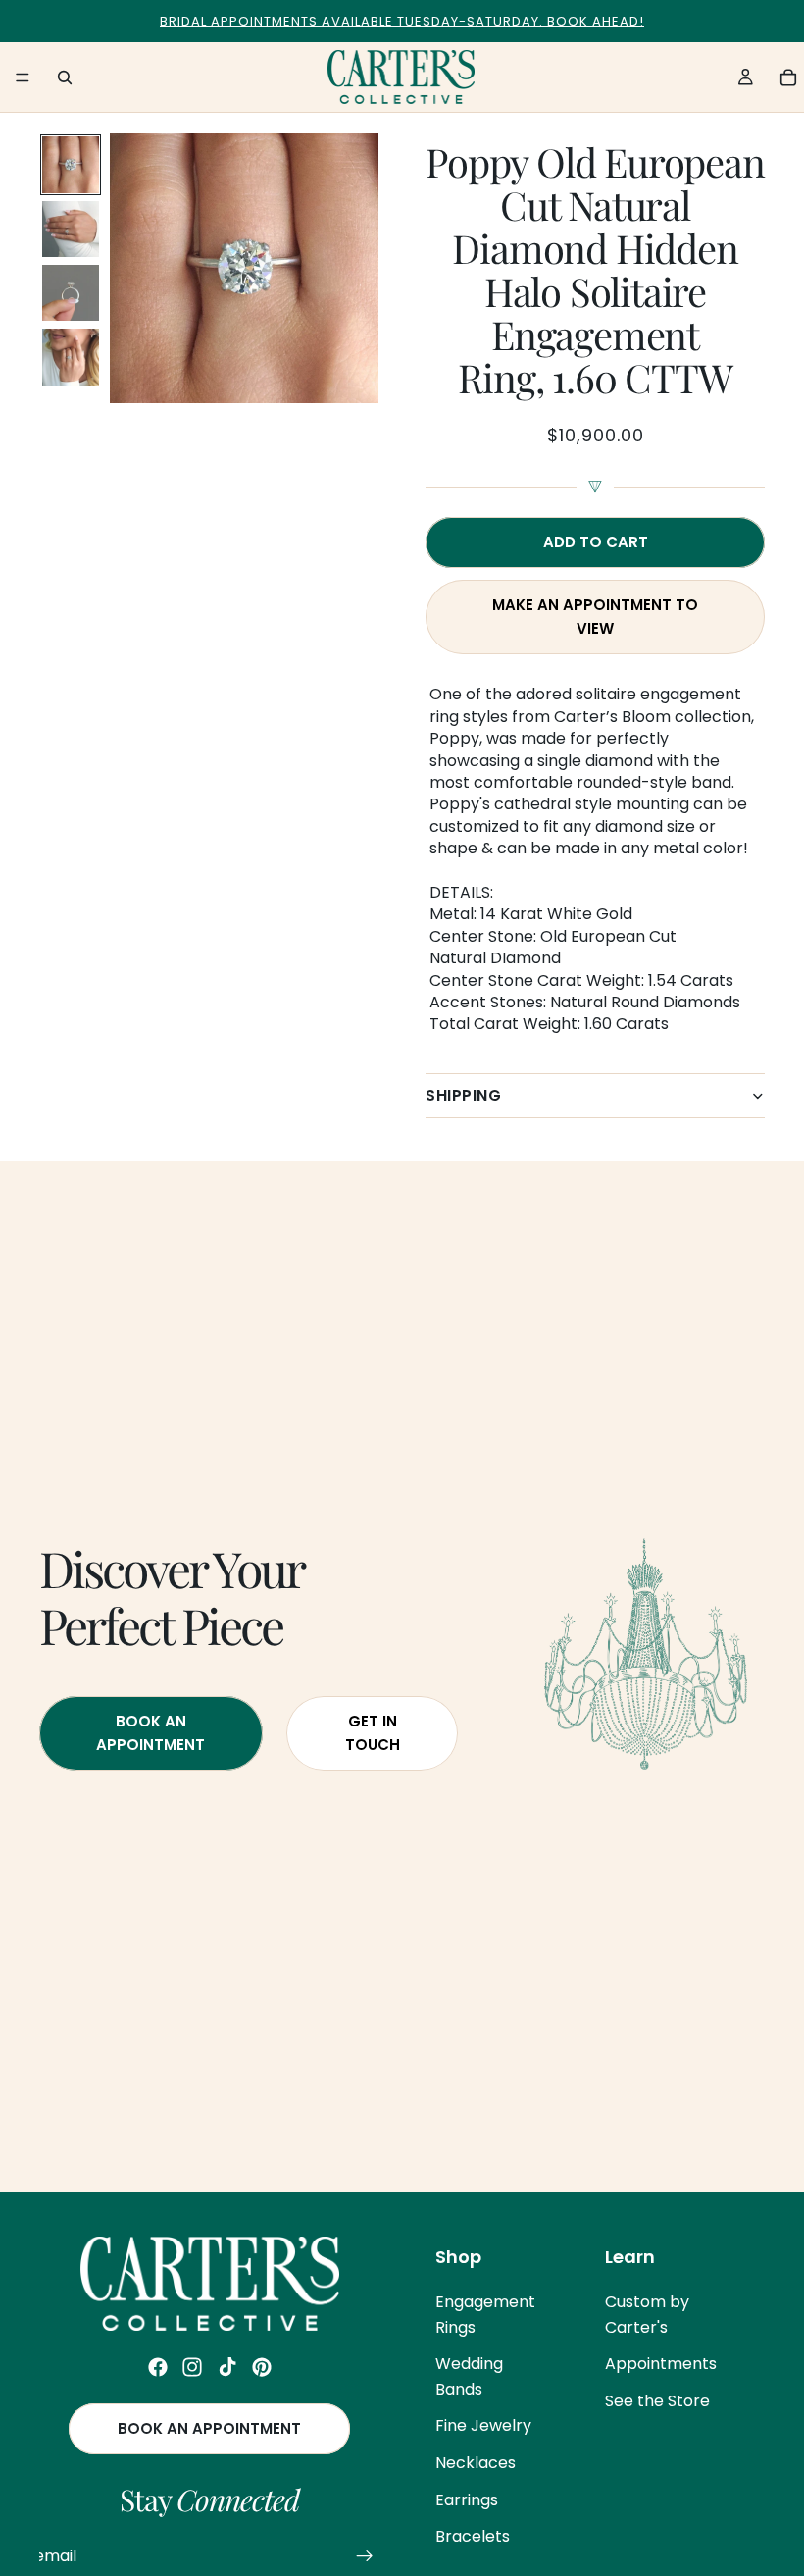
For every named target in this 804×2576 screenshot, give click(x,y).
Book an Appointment (209, 2428)
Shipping (463, 1095)
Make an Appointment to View (595, 617)
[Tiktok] (227, 2367)
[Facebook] (158, 2367)
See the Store (657, 2401)
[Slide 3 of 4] (70, 293)
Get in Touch (373, 1733)
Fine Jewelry (483, 2425)
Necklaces (476, 2463)
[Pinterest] (262, 2367)
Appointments (661, 2364)
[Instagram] (192, 2367)
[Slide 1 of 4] (70, 164)
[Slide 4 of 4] (70, 357)
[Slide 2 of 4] (70, 229)
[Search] (65, 77)
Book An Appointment (151, 1733)
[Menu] (23, 77)
